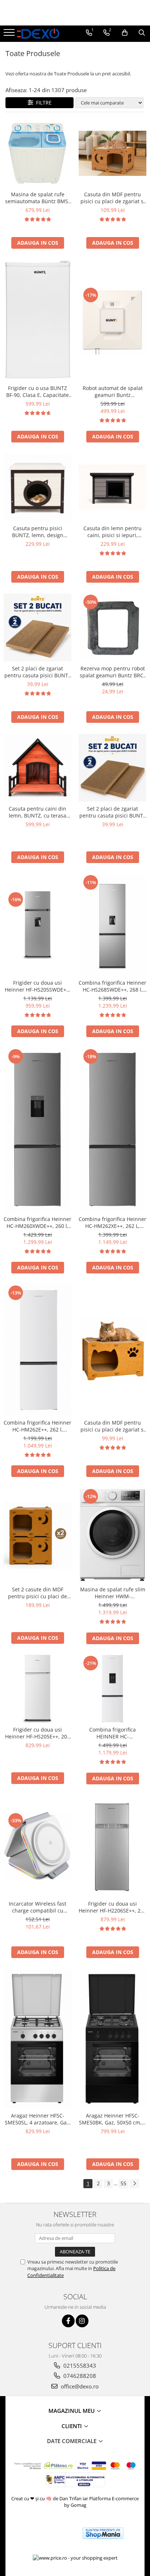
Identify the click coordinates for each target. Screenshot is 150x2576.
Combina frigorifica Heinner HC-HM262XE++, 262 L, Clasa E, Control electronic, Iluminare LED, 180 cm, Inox (112, 1222)
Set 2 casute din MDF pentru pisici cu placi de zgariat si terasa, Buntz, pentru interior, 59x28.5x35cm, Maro (37, 1593)
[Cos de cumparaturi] (125, 33)
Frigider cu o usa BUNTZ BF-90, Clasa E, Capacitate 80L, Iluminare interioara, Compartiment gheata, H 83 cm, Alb (38, 391)
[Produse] (10, 35)
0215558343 (79, 2366)
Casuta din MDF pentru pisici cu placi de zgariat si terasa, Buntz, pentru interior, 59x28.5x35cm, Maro (113, 198)
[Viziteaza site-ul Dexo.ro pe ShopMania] (103, 2533)
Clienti (72, 2426)
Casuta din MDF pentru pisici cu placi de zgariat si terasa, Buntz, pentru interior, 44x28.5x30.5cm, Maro (113, 1426)
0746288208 (79, 2376)
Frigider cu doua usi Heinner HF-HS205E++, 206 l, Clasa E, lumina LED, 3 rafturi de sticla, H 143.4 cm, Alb (37, 1733)
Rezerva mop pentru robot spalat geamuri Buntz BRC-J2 (112, 672)
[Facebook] (68, 2321)
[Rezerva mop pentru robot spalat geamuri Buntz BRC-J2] (112, 627)
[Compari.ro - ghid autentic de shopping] (50, 2533)
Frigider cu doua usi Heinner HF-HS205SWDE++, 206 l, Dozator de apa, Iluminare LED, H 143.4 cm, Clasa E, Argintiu (38, 986)
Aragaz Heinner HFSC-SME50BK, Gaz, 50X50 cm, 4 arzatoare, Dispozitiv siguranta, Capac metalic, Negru (112, 2119)
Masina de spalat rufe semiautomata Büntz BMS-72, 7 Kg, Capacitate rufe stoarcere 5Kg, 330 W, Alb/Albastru (37, 198)
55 (123, 2183)
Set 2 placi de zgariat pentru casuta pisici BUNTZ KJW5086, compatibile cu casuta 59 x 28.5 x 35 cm (38, 672)
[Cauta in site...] (142, 33)
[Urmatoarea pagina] (134, 2184)
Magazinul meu (72, 2411)
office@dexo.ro (79, 2386)
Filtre (42, 103)
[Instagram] (82, 2321)
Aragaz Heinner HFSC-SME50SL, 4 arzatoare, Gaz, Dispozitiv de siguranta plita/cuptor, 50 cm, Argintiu (38, 2119)
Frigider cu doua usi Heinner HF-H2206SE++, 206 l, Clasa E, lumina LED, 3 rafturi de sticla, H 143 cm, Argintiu (112, 1907)
